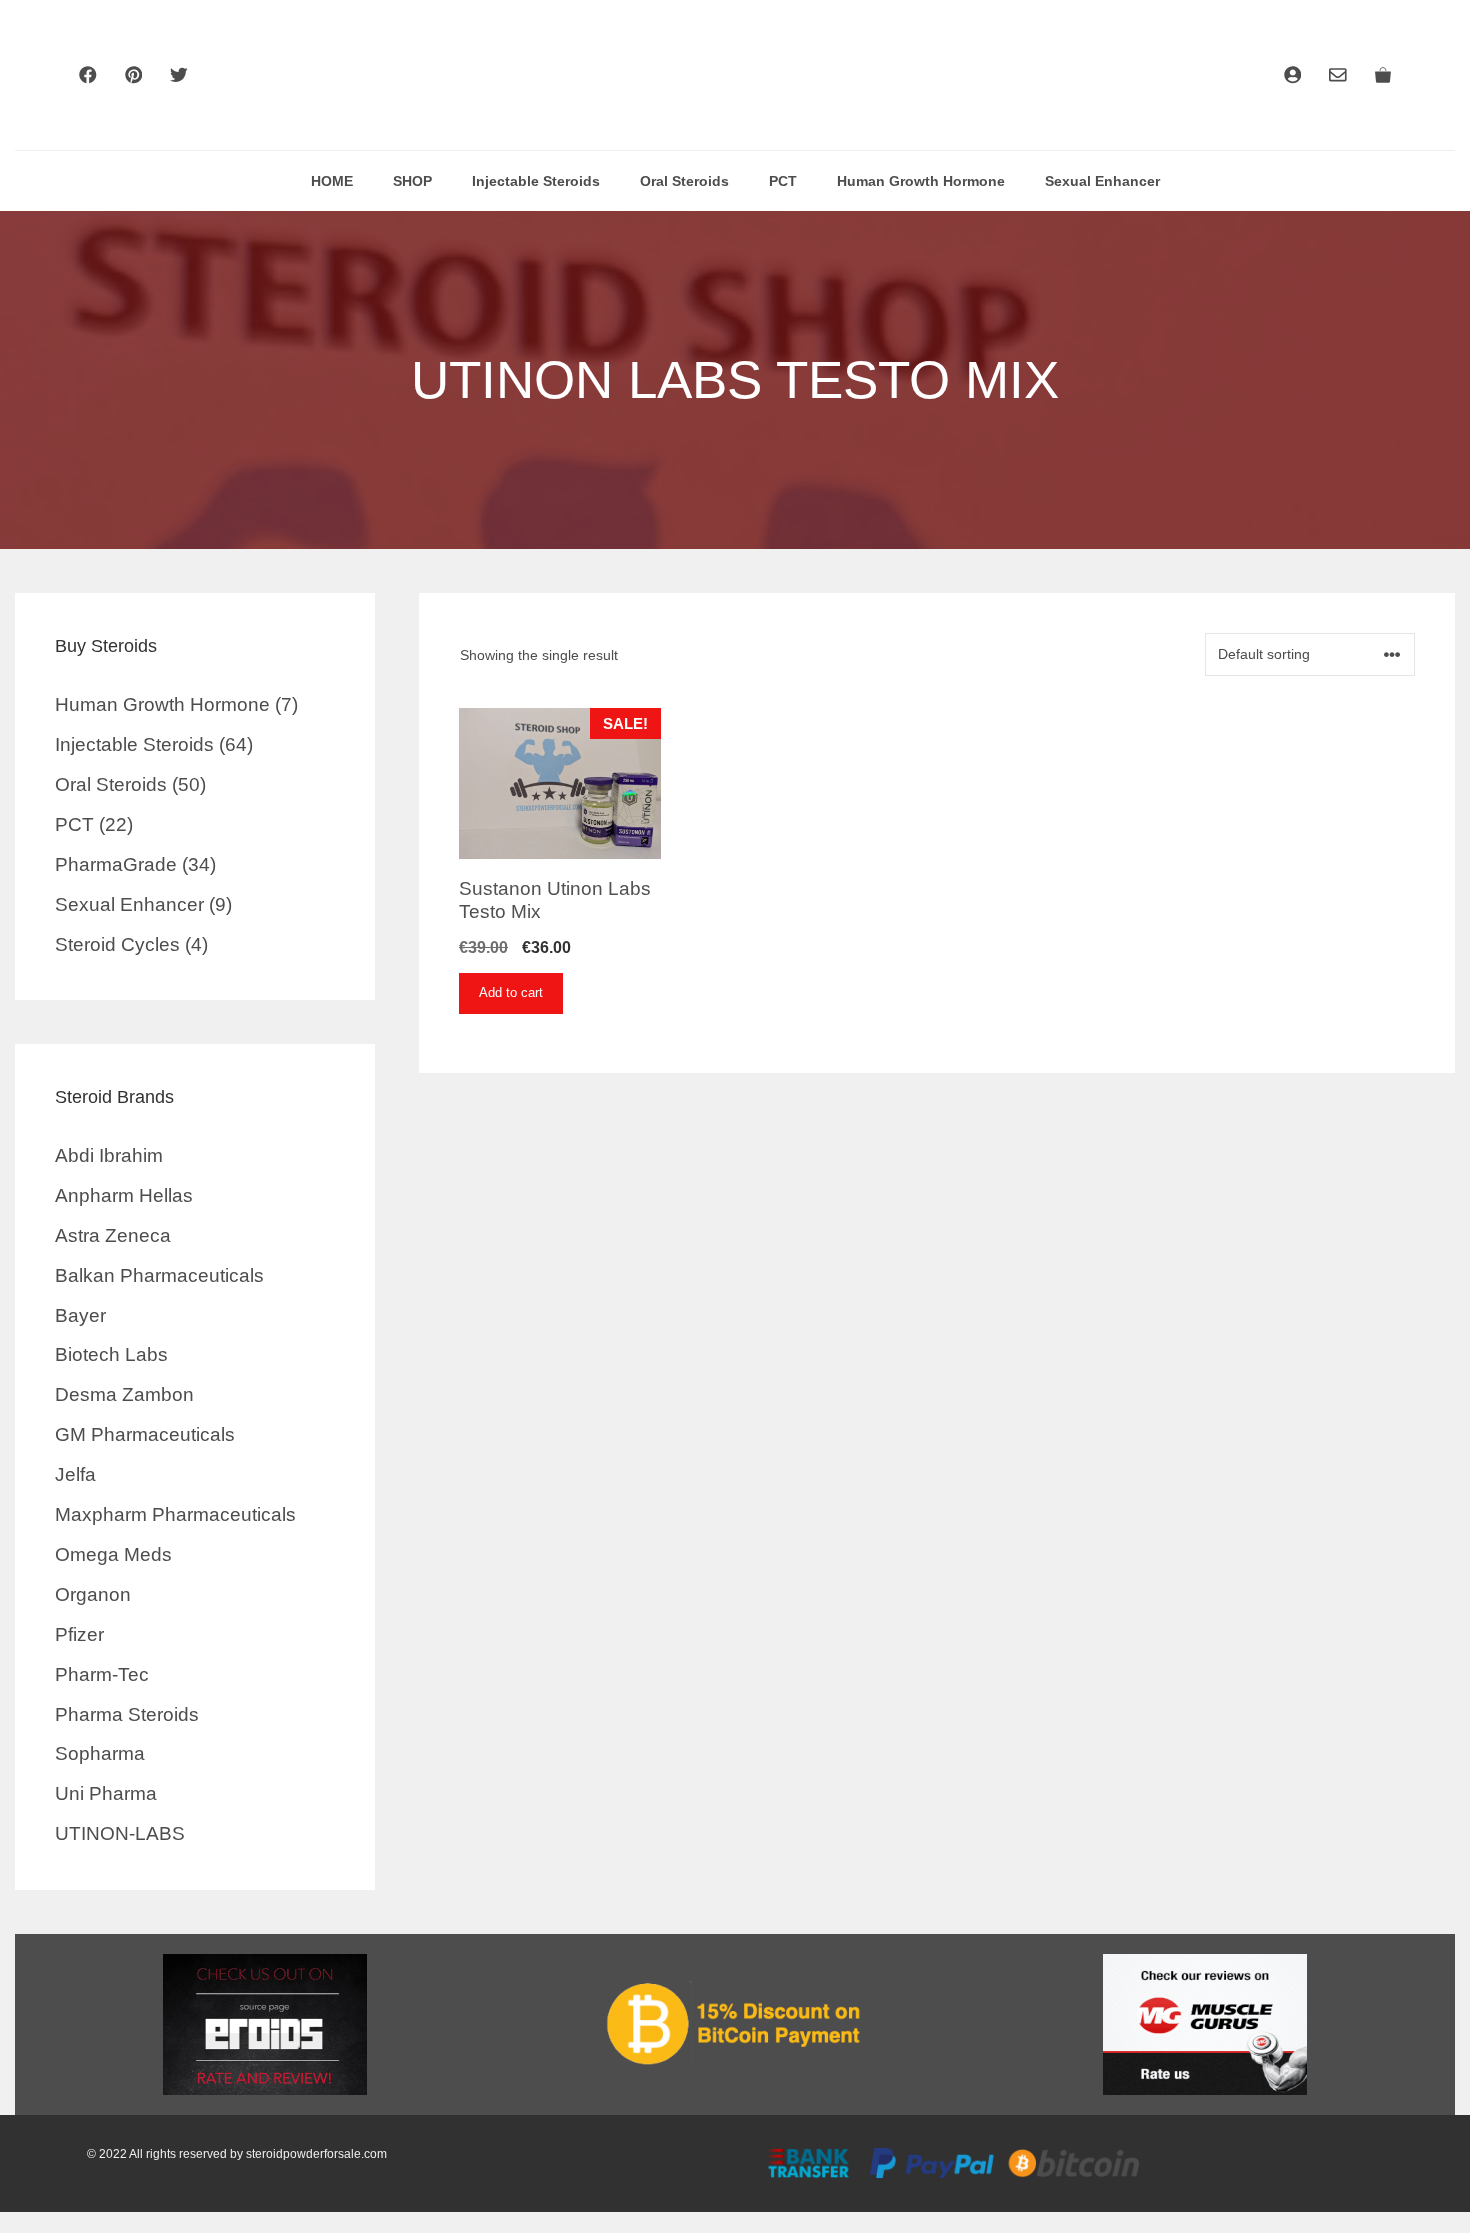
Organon (93, 1594)
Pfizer (79, 1634)
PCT (783, 181)
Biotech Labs (111, 1354)
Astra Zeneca (113, 1235)
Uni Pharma (106, 1793)
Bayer (80, 1315)
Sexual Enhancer (1102, 181)
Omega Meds (113, 1554)
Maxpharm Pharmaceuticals (175, 1514)
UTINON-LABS (120, 1833)
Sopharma (100, 1753)
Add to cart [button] (511, 992)
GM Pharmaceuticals (145, 1434)
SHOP (412, 181)
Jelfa (75, 1474)
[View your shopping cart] (1383, 75)
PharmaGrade (116, 864)
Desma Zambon (124, 1394)
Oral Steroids (684, 181)
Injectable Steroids (536, 181)
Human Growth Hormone (921, 181)
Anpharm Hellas (124, 1195)
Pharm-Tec (102, 1674)
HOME (332, 181)
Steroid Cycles (117, 944)
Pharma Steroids (127, 1714)
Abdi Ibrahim (109, 1155)
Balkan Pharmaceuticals (159, 1275)
